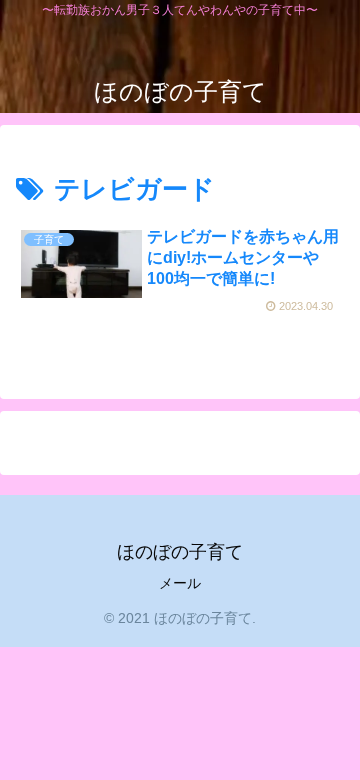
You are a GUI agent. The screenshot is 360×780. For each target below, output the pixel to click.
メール (180, 583)
